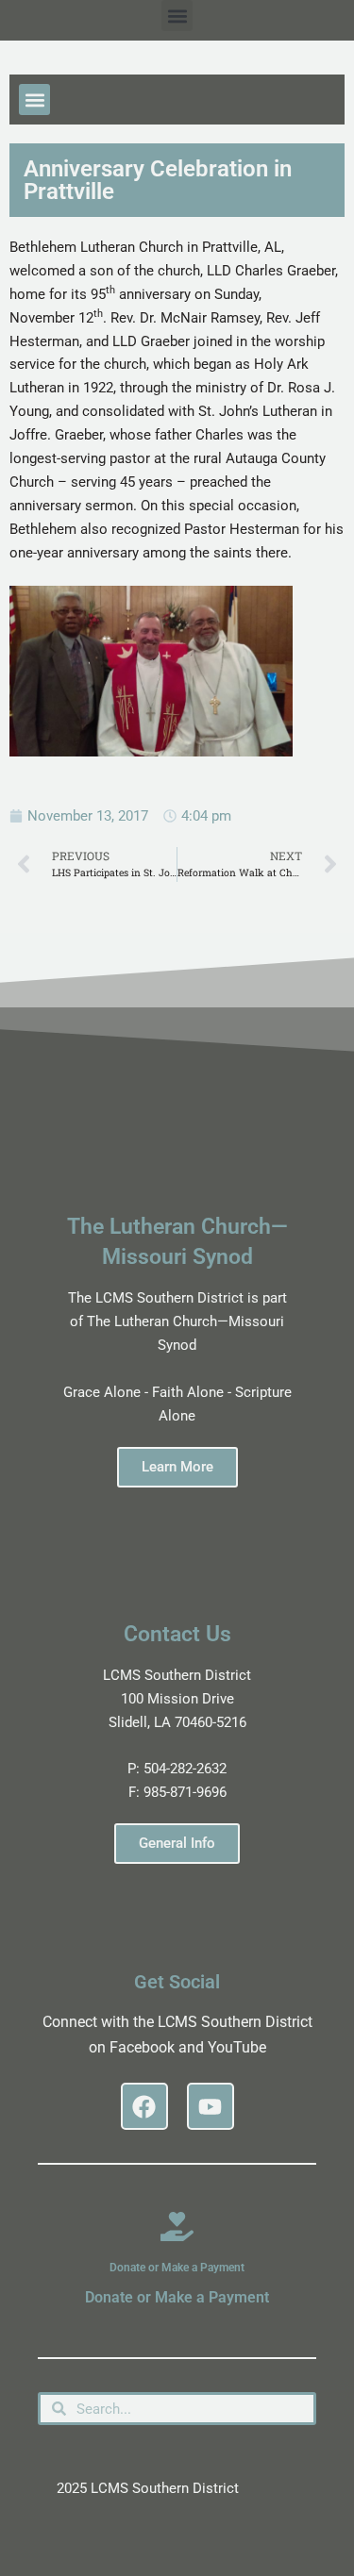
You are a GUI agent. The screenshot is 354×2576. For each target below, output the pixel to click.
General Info (177, 1843)
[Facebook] (144, 2106)
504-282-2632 (185, 1769)
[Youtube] (211, 2106)
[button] (177, 16)
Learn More (177, 1467)
